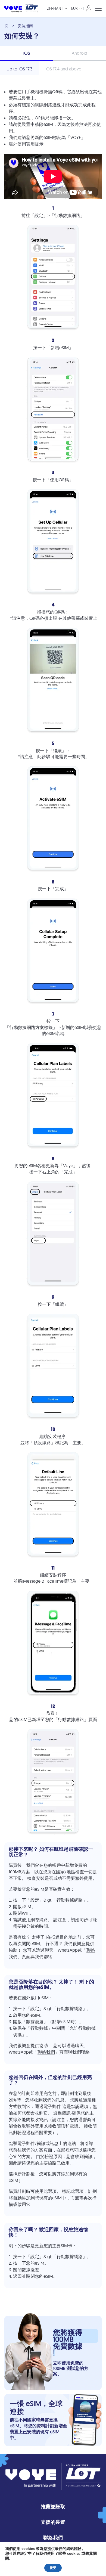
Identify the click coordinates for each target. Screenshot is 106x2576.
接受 (53, 2568)
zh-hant (55, 8)
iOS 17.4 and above (63, 69)
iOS (27, 53)
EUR (74, 8)
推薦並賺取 (53, 2507)
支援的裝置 (53, 2522)
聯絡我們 (46, 2052)
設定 (24, 2554)
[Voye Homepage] (21, 9)
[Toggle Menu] (98, 9)
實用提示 (35, 144)
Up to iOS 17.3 (19, 69)
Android (79, 53)
